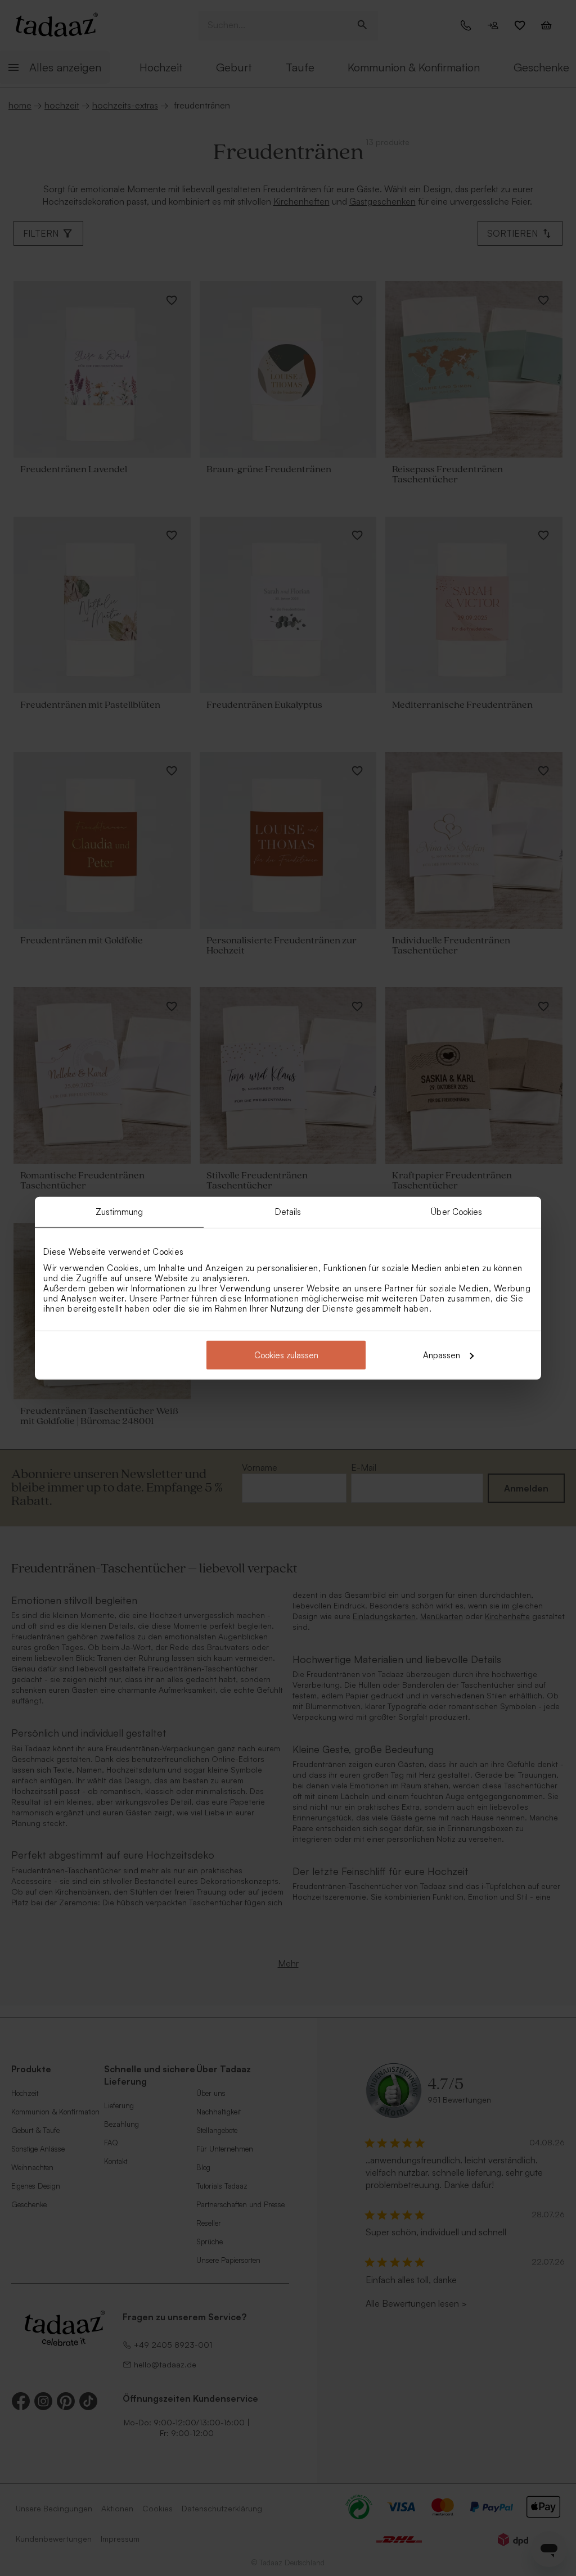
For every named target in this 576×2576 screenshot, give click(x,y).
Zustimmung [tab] (120, 1212)
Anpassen (442, 1355)
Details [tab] (288, 1212)
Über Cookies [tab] (456, 1212)
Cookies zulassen (286, 1355)
